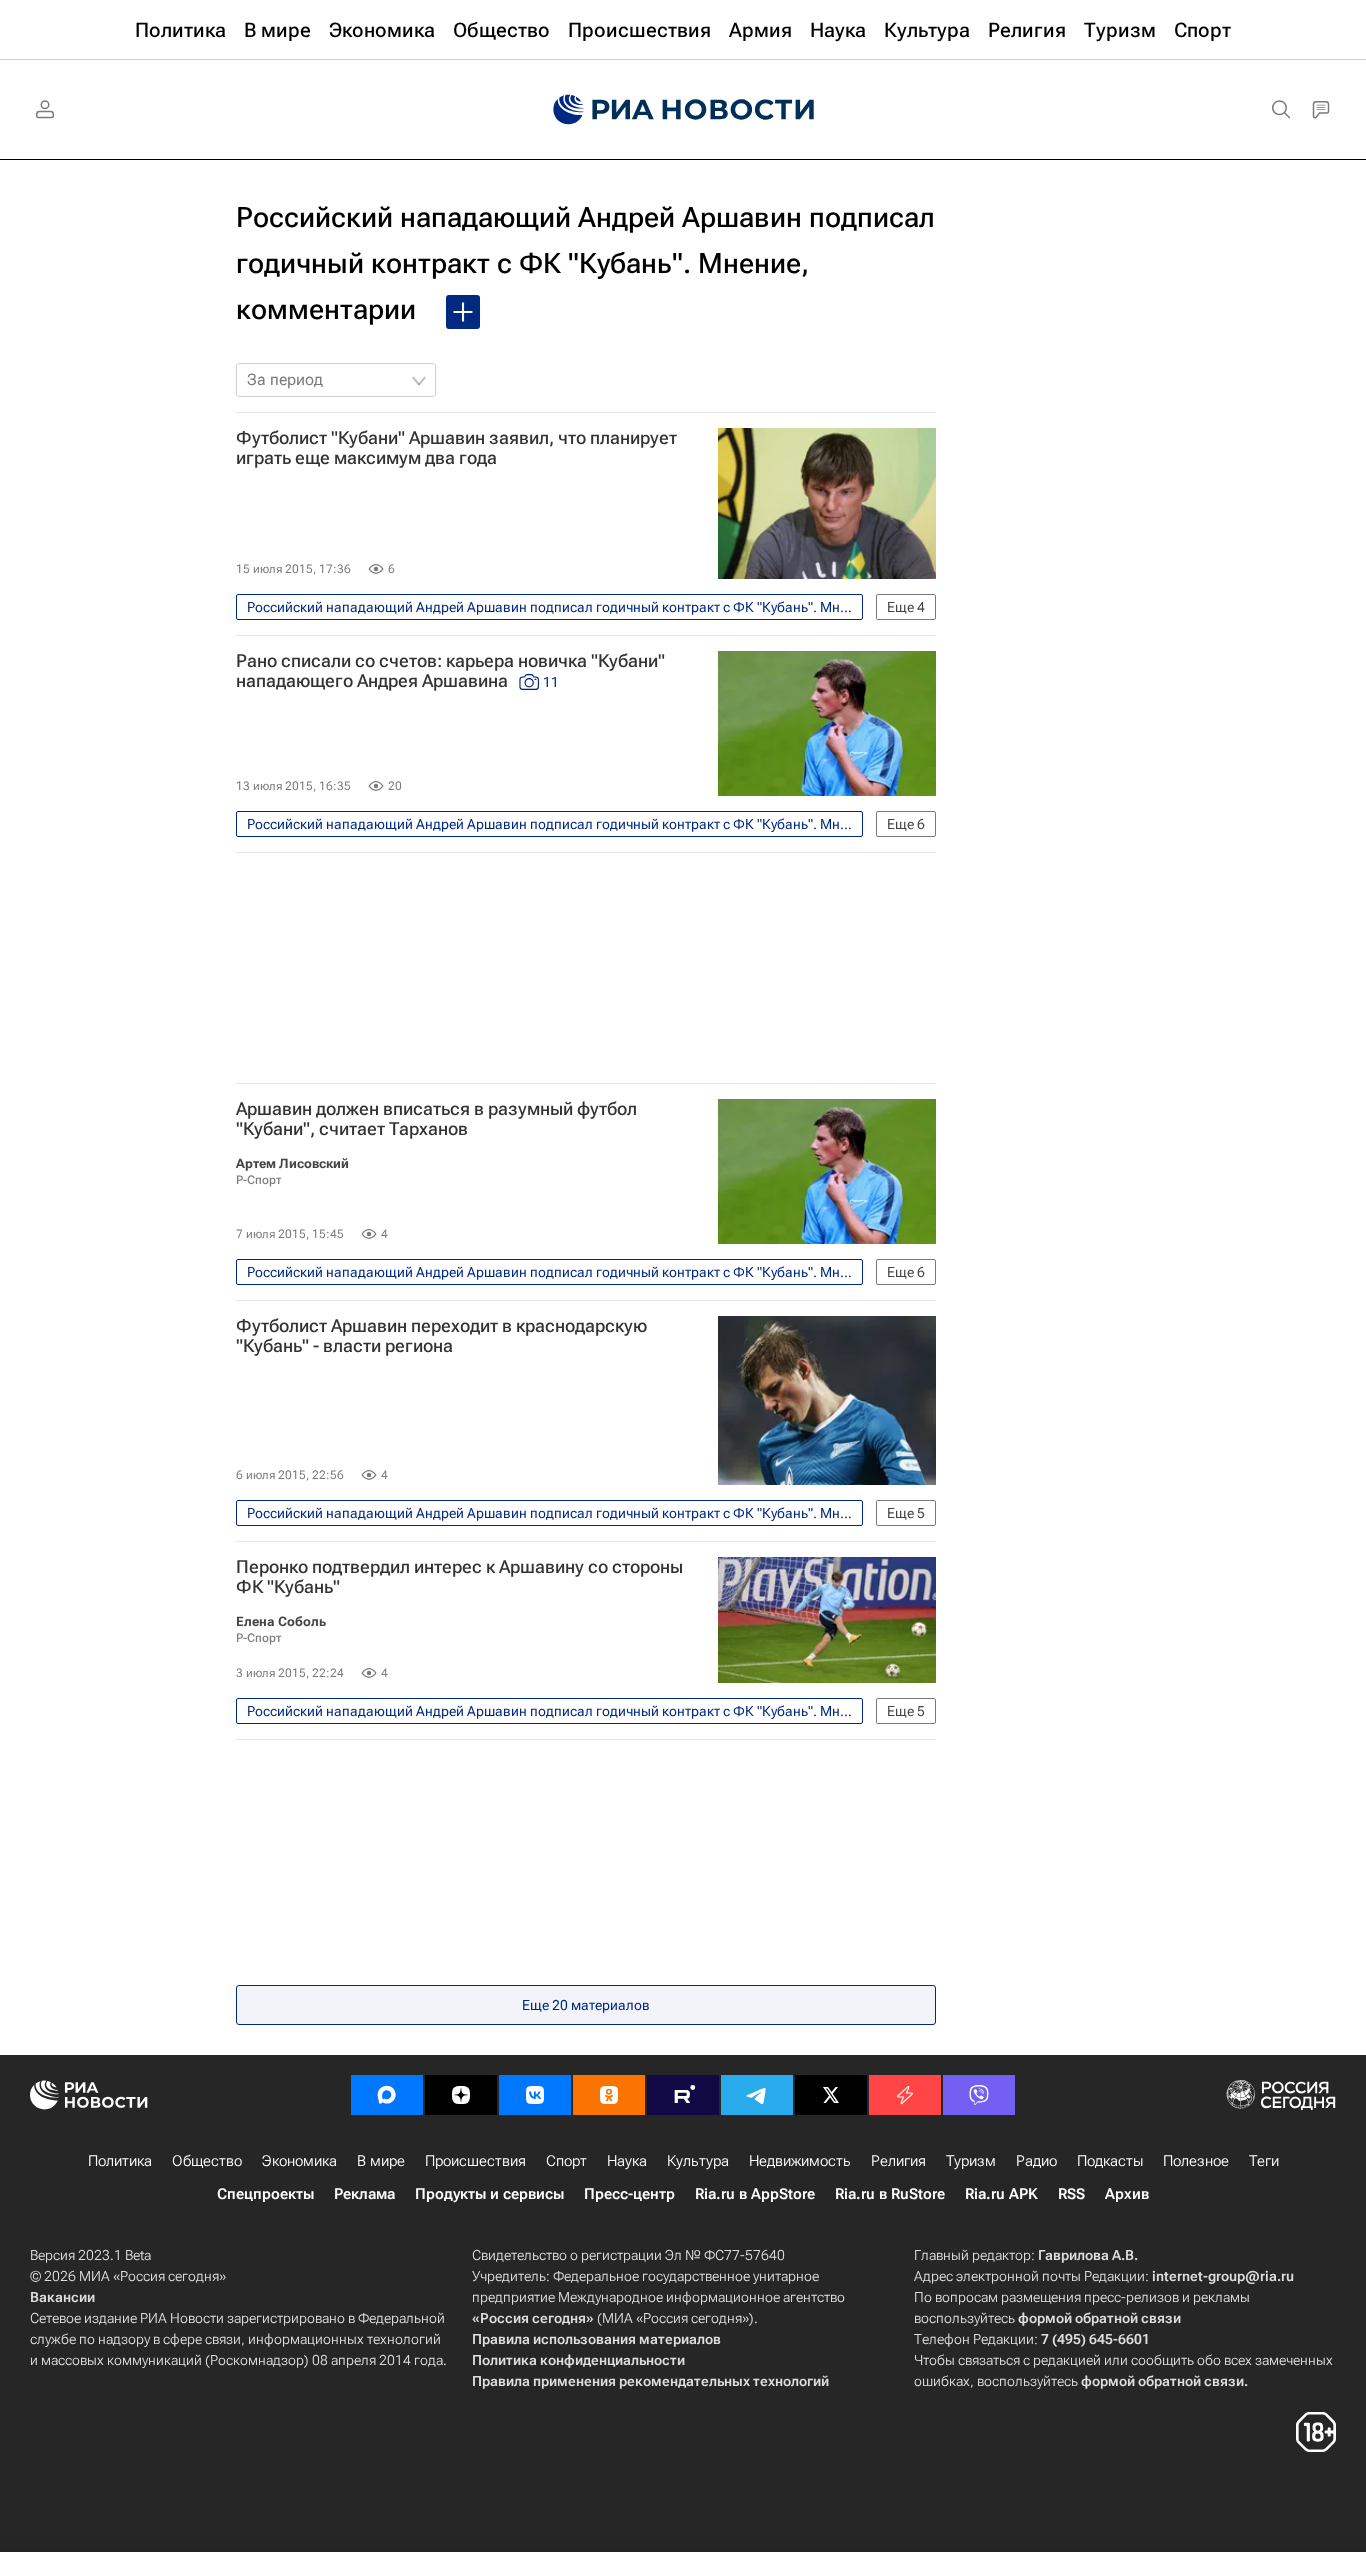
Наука (627, 2161)
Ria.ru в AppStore (755, 2194)
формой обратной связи (1099, 2318)
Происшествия (475, 2161)
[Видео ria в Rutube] (683, 2095)
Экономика (299, 2161)
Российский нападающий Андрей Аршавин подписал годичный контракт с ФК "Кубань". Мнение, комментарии (585, 263)
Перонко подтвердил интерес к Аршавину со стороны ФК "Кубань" (459, 1577)
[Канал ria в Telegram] (757, 2095)
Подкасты (1110, 2161)
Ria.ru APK (1001, 2194)
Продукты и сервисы (489, 2194)
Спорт (566, 2161)
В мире (381, 2161)
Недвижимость (800, 2161)
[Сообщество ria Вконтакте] (535, 2095)
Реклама (364, 2194)
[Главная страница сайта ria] (683, 110)
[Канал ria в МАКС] (387, 2095)
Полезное (1196, 2161)
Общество (207, 2161)
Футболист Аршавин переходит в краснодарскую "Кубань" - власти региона (441, 1336)
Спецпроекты (265, 2194)
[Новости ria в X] (831, 2095)
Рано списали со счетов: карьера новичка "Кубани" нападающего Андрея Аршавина (450, 671)
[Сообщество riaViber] (979, 2095)
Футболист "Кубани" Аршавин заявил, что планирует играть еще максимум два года (456, 448)
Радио (1036, 2161)
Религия (898, 2161)
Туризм (971, 2161)
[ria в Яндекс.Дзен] (461, 2095)
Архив (1127, 2194)
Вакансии (62, 2297)
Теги (1264, 2161)
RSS (1071, 2194)
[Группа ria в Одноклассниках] (609, 2095)
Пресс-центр (629, 2194)
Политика (120, 2161)
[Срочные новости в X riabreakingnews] (905, 2095)
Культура (698, 2161)
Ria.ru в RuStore (890, 2194)
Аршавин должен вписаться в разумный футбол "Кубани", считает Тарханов (436, 1119)
